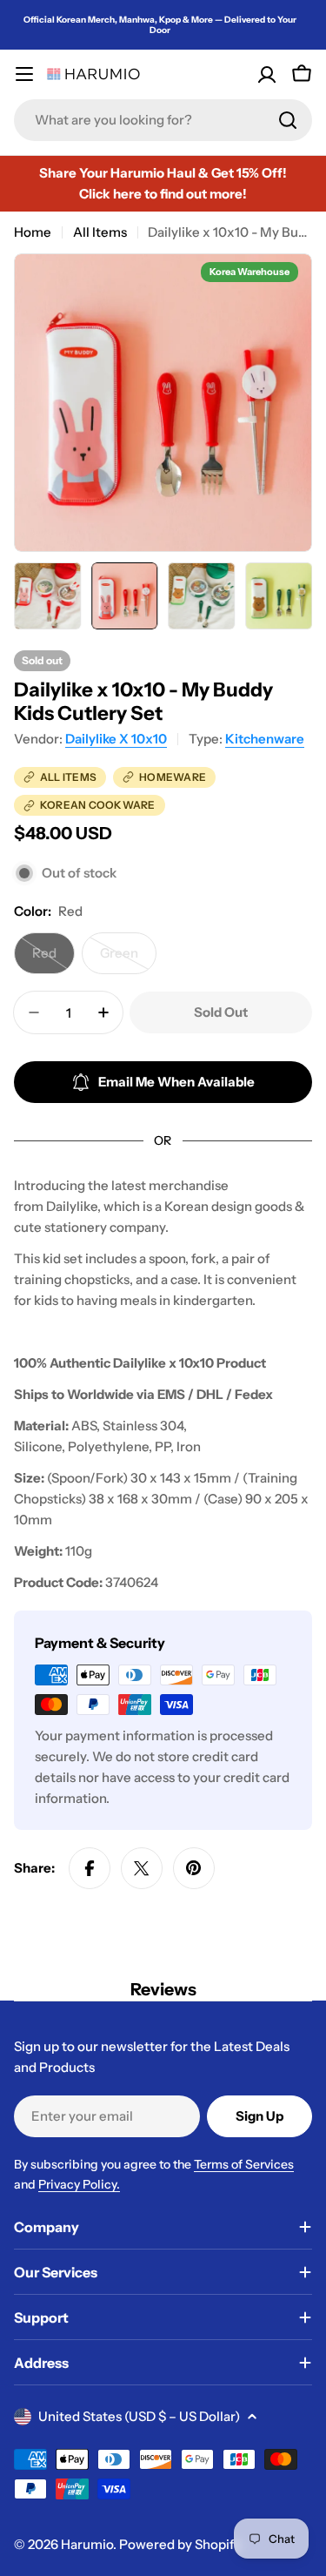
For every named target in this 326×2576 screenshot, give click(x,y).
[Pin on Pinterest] (194, 1868)
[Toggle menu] (24, 74)
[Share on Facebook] (90, 1868)
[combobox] (163, 120)
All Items (100, 232)
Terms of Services (244, 2164)
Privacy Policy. (79, 2184)
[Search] (288, 120)
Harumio (87, 2544)
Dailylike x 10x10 (116, 739)
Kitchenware (265, 739)
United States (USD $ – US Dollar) (139, 2416)
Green (128, 959)
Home (33, 232)
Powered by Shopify (180, 2544)
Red (53, 959)
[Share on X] (142, 1868)
